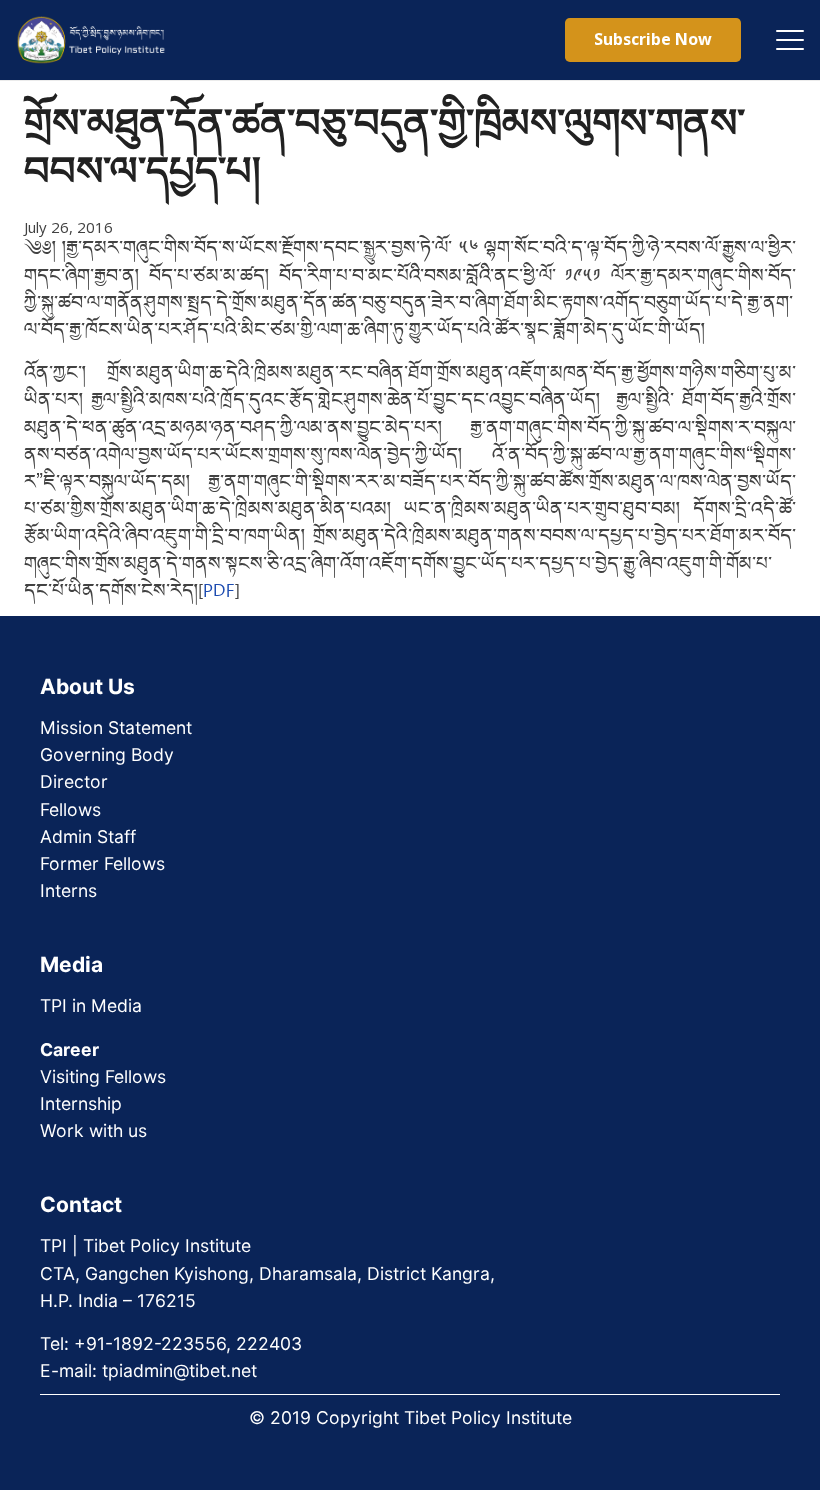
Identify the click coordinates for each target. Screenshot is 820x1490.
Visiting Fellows (103, 1076)
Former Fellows (102, 863)
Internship (81, 1103)
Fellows (70, 809)
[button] (790, 40)
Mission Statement (116, 727)
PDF (219, 592)
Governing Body (107, 754)
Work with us (93, 1130)
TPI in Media (91, 1005)
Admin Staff (88, 836)
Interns (68, 890)
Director (74, 781)
